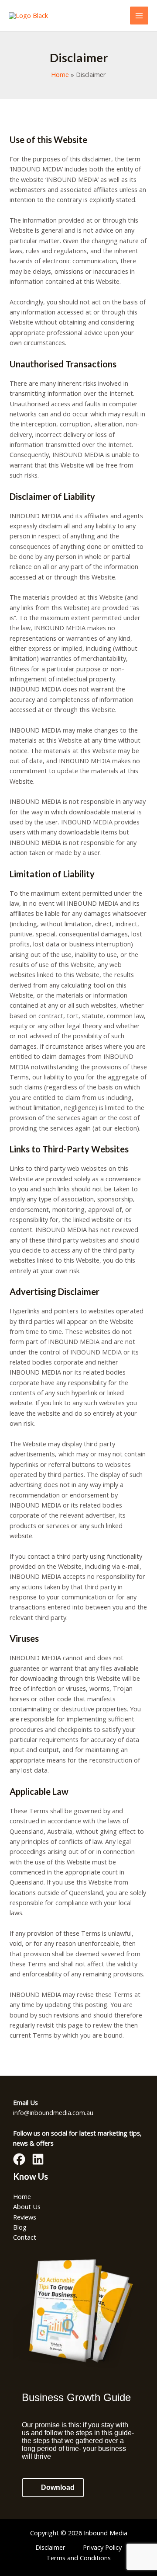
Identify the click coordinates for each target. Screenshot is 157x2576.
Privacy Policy (102, 2547)
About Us (27, 2206)
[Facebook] (19, 2159)
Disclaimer (50, 2547)
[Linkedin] (38, 2159)
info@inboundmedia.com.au (53, 2112)
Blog (20, 2227)
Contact (25, 2237)
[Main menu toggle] (139, 16)
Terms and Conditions (78, 2558)
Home (22, 2196)
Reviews (25, 2217)
